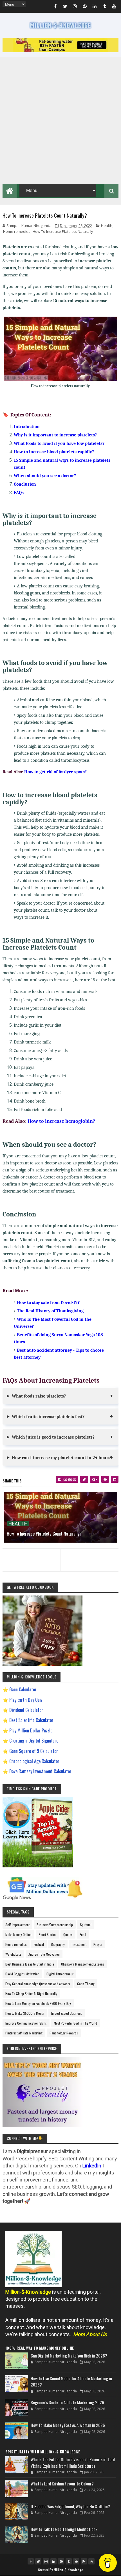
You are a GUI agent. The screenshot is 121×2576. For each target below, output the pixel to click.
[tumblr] (104, 7)
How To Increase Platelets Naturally (63, 231)
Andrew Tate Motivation (44, 1954)
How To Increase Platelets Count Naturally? (44, 1534)
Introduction (27, 427)
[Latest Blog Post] (17, 2361)
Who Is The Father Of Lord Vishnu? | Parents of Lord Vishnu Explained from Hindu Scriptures (73, 2463)
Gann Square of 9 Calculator (34, 1751)
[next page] (91, 1553)
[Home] (10, 190)
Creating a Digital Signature (34, 1741)
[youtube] (114, 7)
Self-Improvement (17, 1925)
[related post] (61, 1517)
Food (83, 1934)
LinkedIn (92, 2166)
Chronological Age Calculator (34, 1761)
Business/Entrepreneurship (55, 1925)
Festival (39, 1944)
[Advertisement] (60, 121)
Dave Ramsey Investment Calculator (40, 1771)
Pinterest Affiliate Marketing (24, 2033)
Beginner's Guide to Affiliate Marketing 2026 (67, 2402)
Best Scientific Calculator (31, 1720)
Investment (79, 1944)
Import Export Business (67, 2013)
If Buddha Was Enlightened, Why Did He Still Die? (70, 2506)
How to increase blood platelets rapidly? (54, 452)
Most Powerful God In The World (75, 2023)
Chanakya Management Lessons (83, 1964)
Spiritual (86, 1925)
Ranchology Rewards (64, 2033)
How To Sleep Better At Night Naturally (31, 1994)
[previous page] (30, 1553)
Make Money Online (18, 1934)
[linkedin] (95, 7)
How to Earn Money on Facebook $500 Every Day (38, 2003)
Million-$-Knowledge (69, 2570)
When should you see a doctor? (45, 476)
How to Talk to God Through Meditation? (64, 2529)
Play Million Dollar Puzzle (31, 1730)
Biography (58, 1944)
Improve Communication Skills (26, 2023)
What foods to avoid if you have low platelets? (59, 443)
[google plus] (95, 1479)
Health (107, 226)
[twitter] (65, 7)
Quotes (68, 1934)
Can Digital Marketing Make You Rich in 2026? (69, 2356)
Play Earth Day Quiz (26, 1700)
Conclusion (25, 484)
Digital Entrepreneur (60, 1974)
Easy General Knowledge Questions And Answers (38, 1984)
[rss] (84, 2561)
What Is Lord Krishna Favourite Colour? (62, 2483)
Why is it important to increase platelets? (55, 435)
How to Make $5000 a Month (25, 2013)
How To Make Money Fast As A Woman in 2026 (68, 2425)
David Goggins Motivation (22, 1974)
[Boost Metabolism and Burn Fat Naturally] (61, 50)
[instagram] (75, 7)
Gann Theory (86, 1984)
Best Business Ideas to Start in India (30, 1964)
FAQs (19, 493)
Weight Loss (13, 1954)
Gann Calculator (23, 1689)
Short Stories (47, 1934)
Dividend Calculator (26, 1710)
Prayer (98, 1944)
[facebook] (55, 7)
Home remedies (17, 231)
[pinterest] (85, 7)
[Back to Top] (91, 2561)
